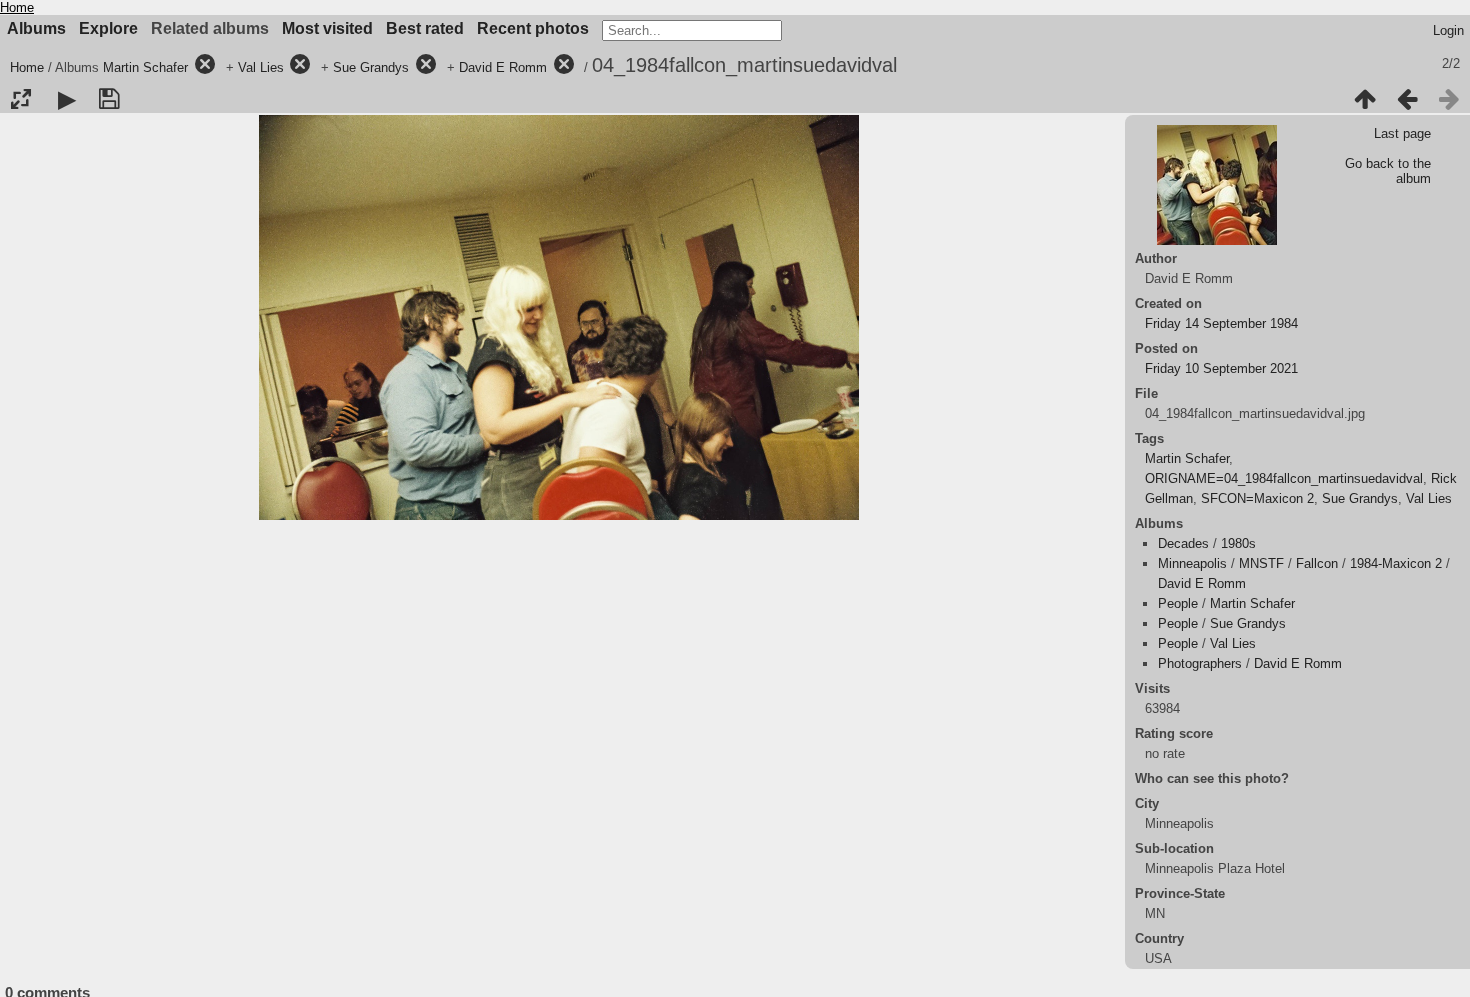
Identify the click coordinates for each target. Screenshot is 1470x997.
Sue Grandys (371, 67)
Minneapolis (1192, 563)
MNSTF (1261, 563)
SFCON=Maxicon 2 (1257, 498)
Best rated (425, 28)
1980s (1238, 543)
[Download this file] (109, 99)
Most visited (327, 28)
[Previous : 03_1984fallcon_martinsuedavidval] (1407, 99)
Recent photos (533, 28)
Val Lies (261, 67)
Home (17, 7)
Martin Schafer (145, 67)
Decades (1183, 543)
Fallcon (1317, 563)
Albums (36, 28)
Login (1448, 30)
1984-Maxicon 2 (1396, 563)
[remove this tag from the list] (205, 67)
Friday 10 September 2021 (1221, 368)
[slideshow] (67, 99)
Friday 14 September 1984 (1221, 323)
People (1178, 603)
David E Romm (503, 67)
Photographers (1200, 663)
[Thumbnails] (1365, 99)
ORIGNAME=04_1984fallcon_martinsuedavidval (1284, 478)
